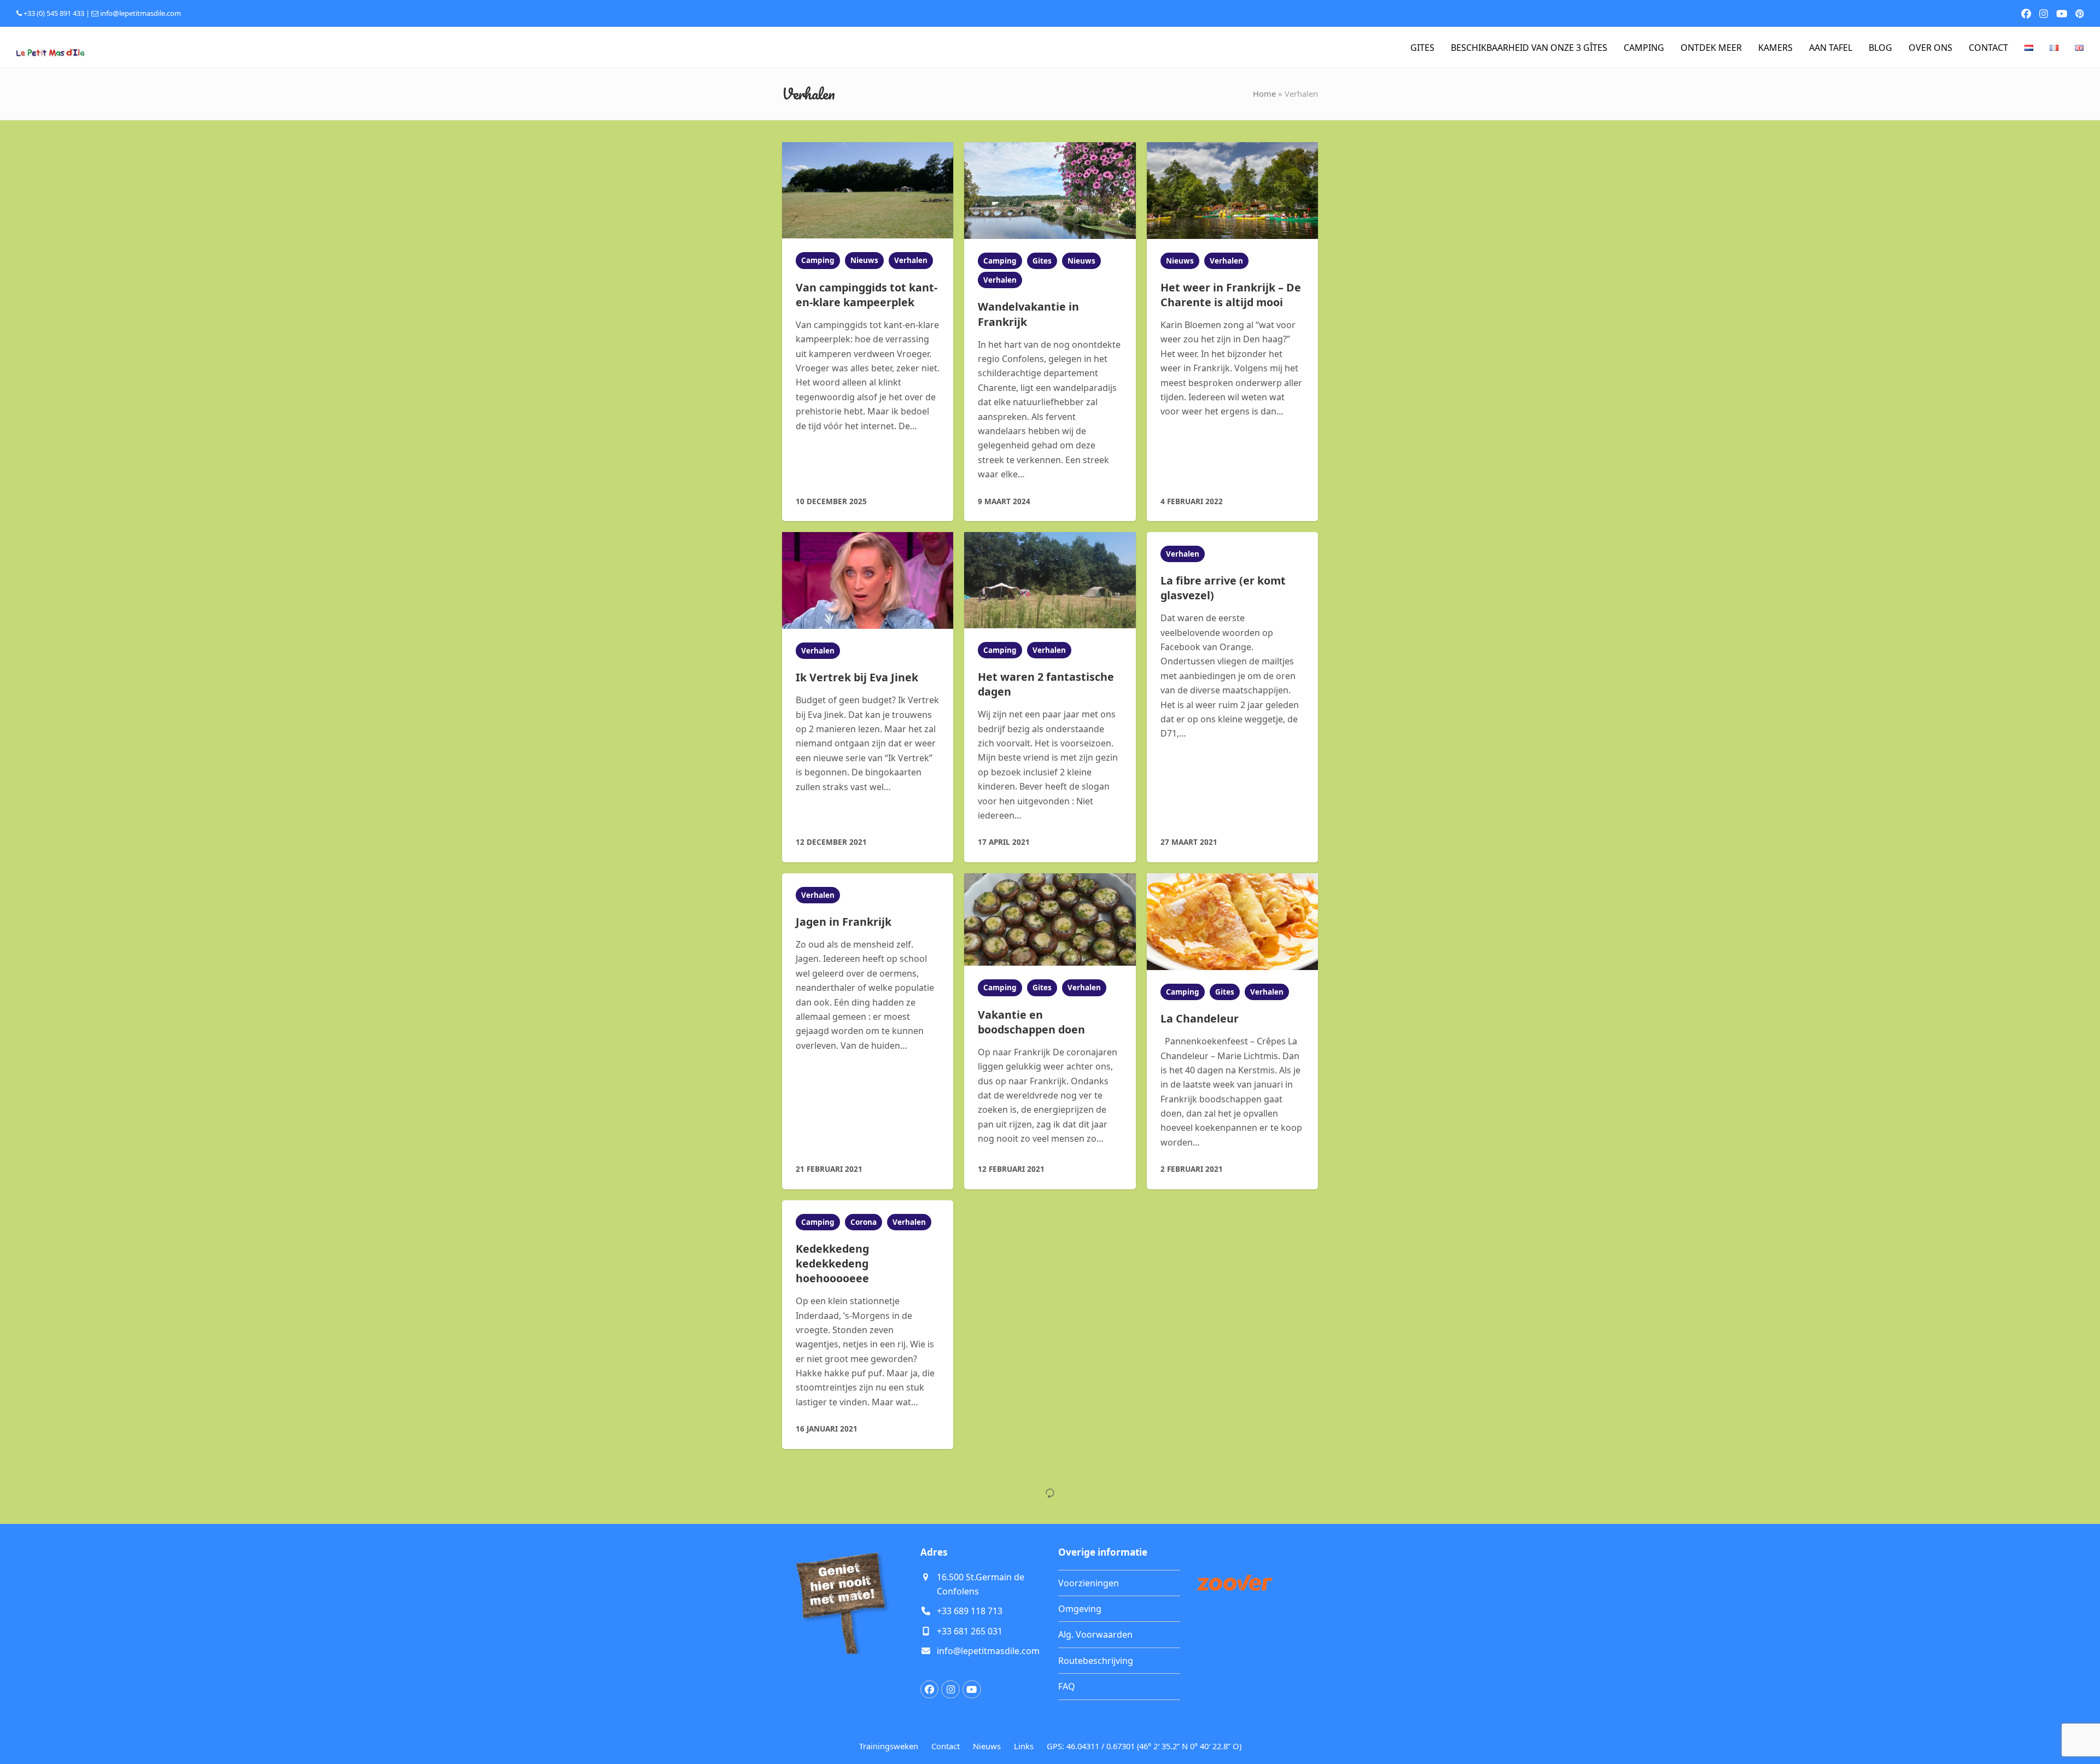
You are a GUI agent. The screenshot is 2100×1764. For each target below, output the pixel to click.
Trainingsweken (889, 1746)
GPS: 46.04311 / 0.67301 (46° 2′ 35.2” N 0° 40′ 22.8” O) (1144, 1746)
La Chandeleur (1200, 1018)
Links (1024, 1746)
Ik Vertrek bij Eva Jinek (857, 677)
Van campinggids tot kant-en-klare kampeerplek (867, 295)
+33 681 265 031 (970, 1631)
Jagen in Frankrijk (844, 922)
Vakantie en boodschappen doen (1031, 1022)
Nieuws (864, 260)
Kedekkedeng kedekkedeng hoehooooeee (832, 1263)
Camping (818, 260)
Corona (864, 1222)
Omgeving (1080, 1609)
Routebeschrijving (1096, 1661)
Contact (946, 1746)
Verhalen (911, 260)
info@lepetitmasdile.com (141, 13)
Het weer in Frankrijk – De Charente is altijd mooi (1231, 295)
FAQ (1067, 1686)
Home (1264, 94)
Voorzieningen (1089, 1583)
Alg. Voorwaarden (1095, 1634)
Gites (1042, 261)
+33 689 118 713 (970, 1611)
